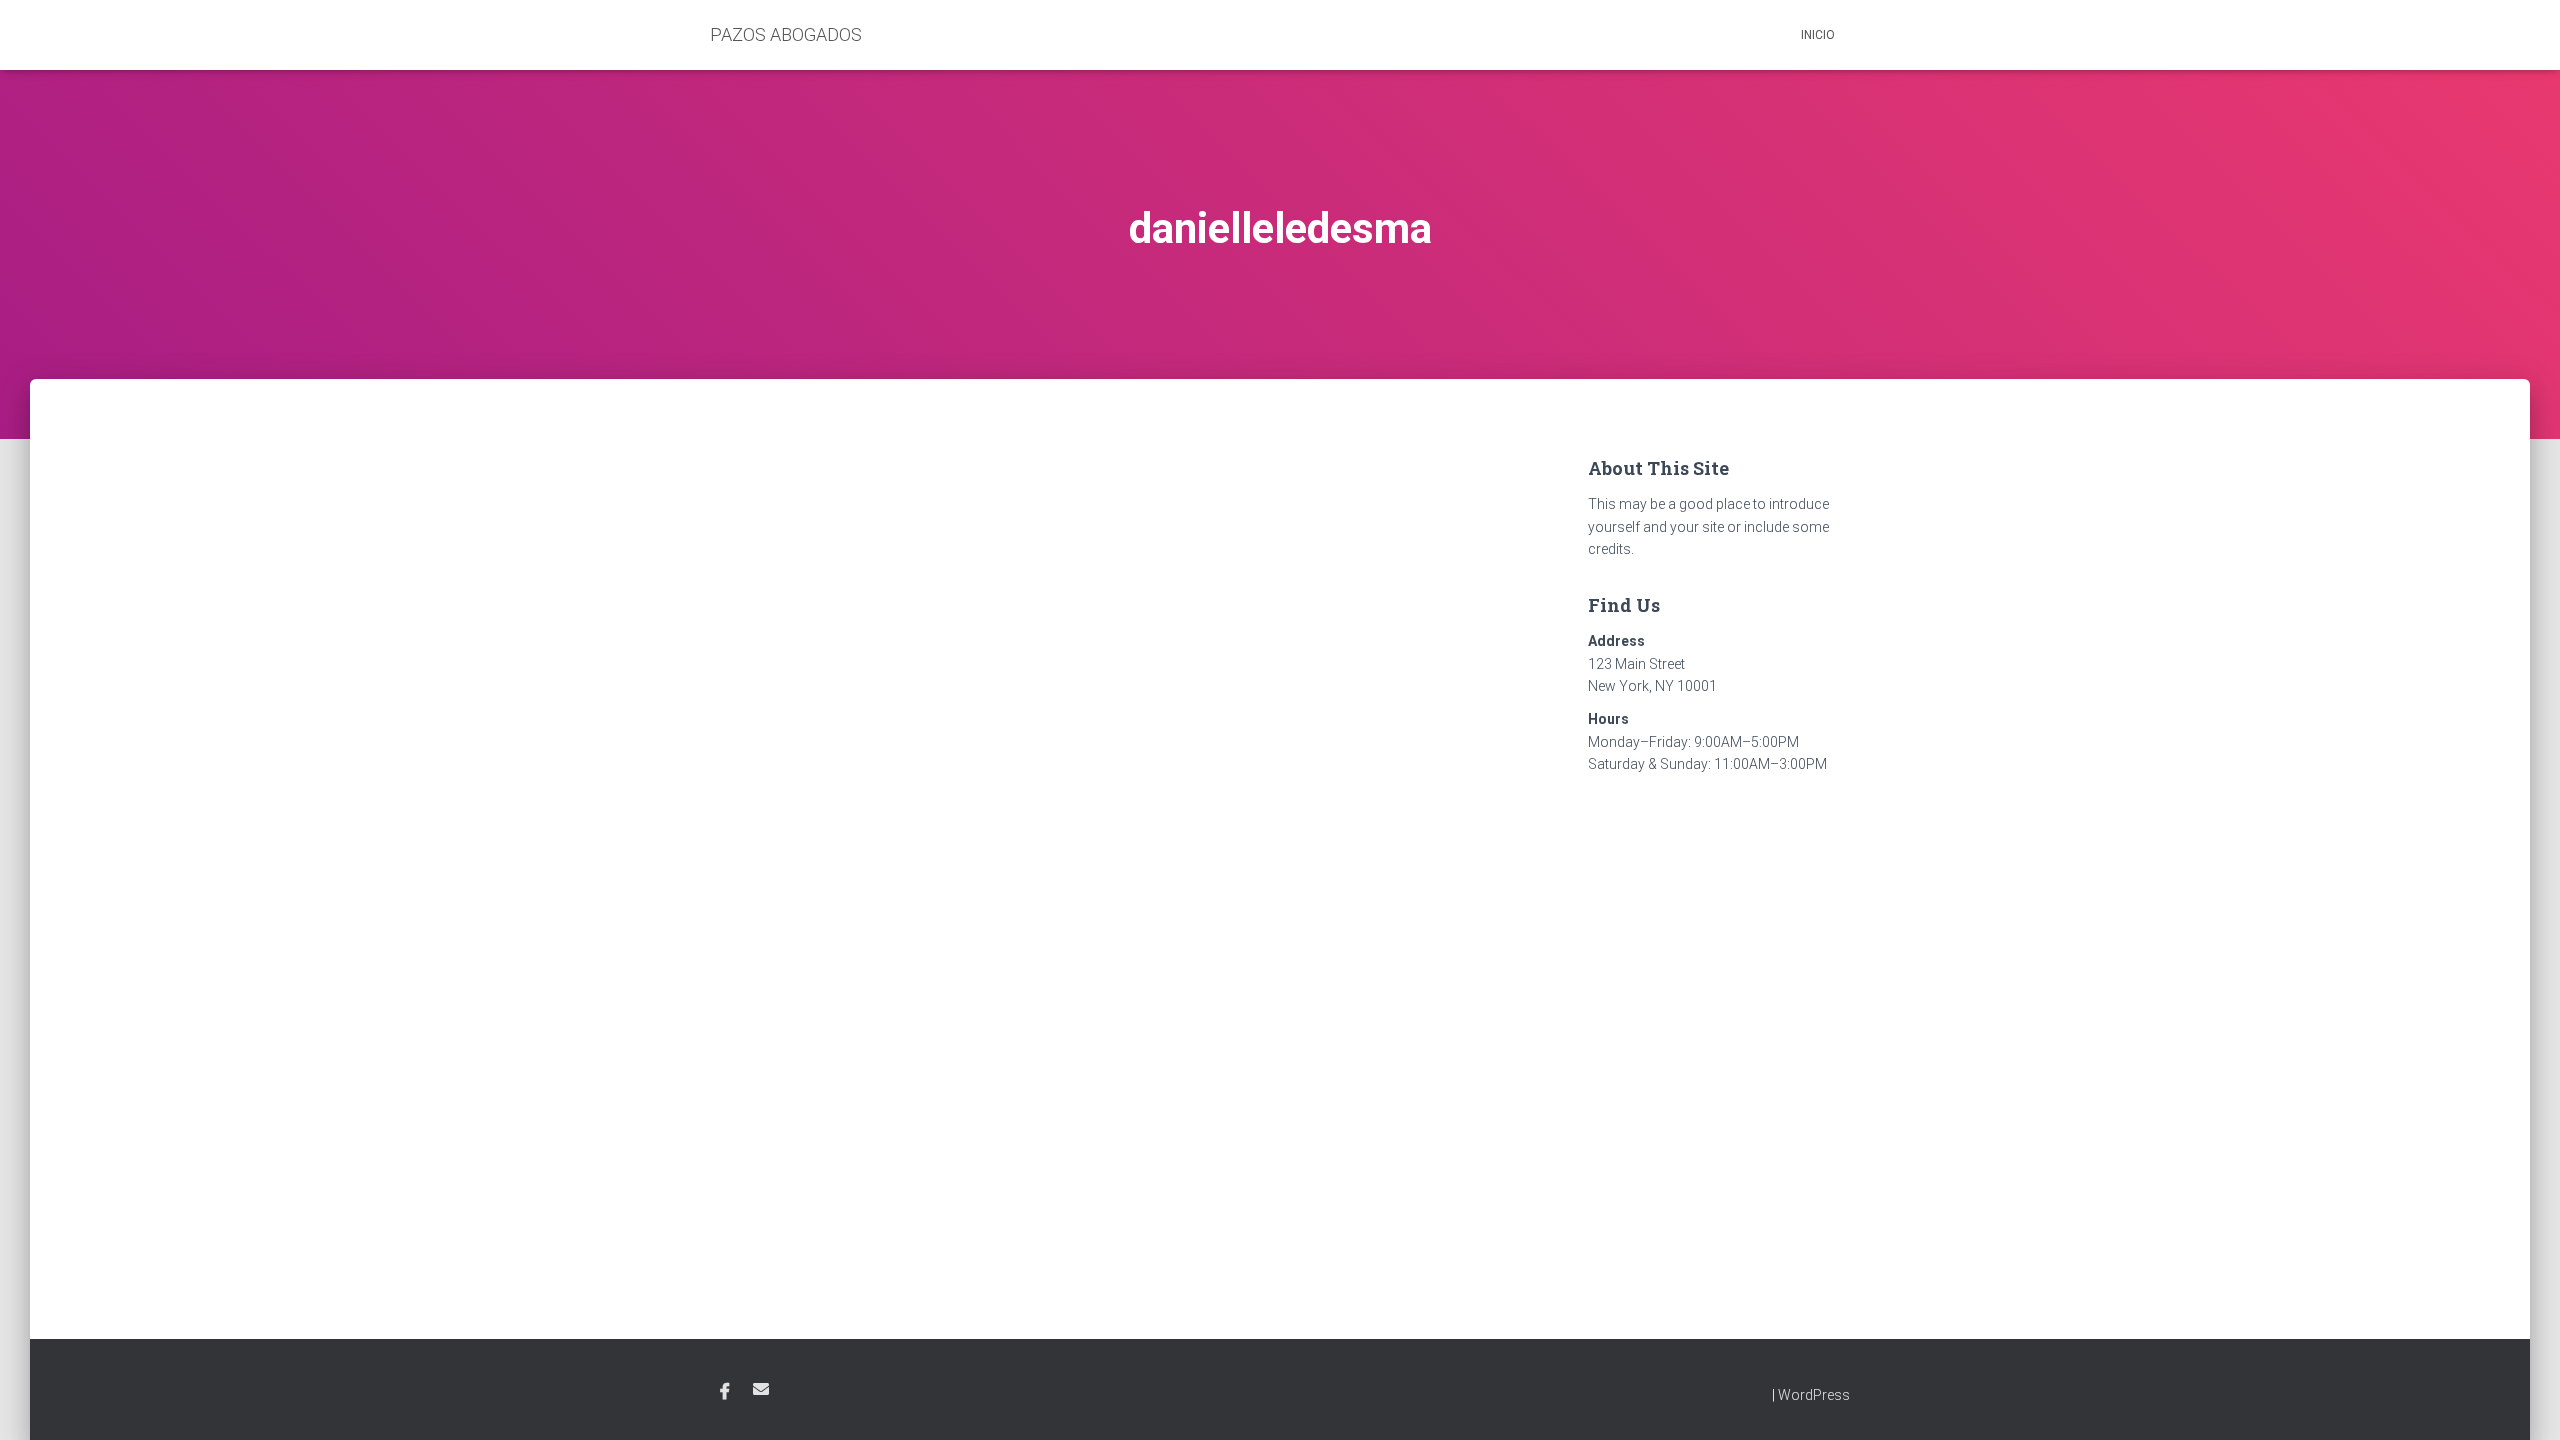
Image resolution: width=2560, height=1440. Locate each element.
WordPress (1814, 1395)
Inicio (1818, 35)
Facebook (725, 1392)
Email (761, 1389)
